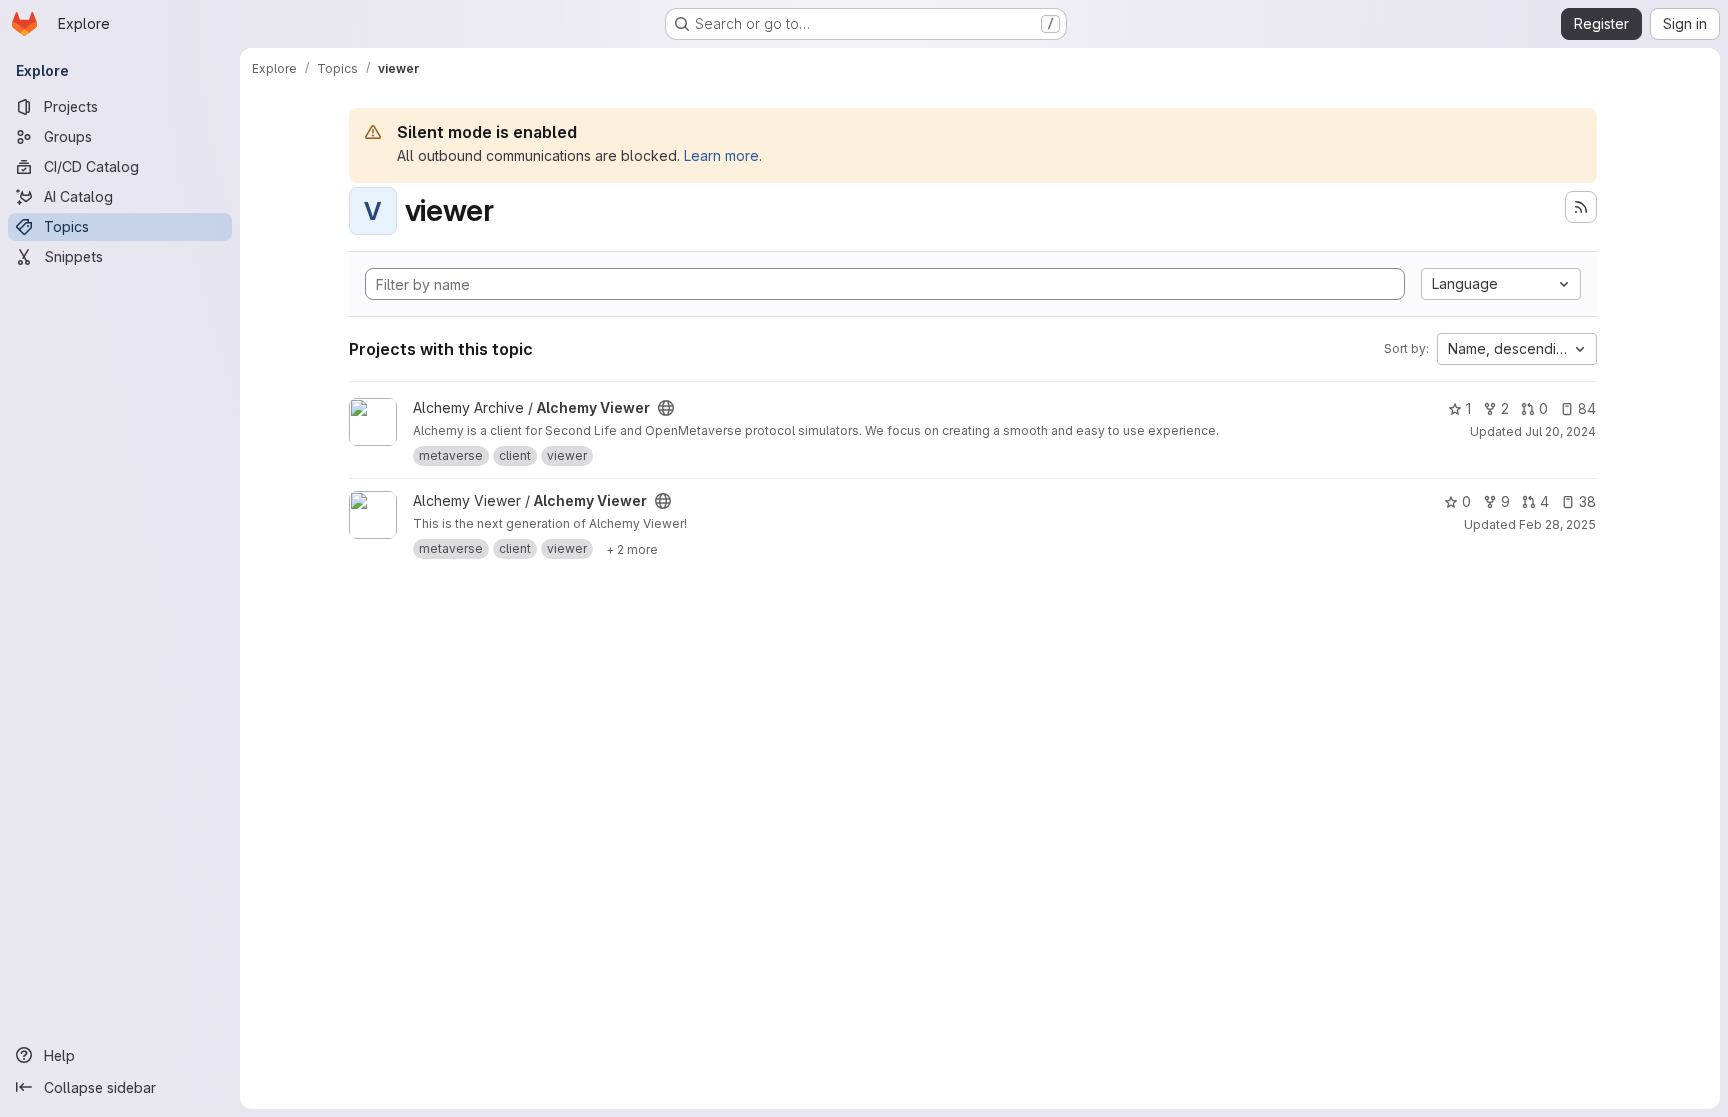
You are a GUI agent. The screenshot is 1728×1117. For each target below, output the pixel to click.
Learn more (721, 155)
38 (1587, 501)
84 (1587, 408)
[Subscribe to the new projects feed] (1581, 207)
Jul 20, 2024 (1560, 431)
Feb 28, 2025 (1557, 524)
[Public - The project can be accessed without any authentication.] (666, 408)
